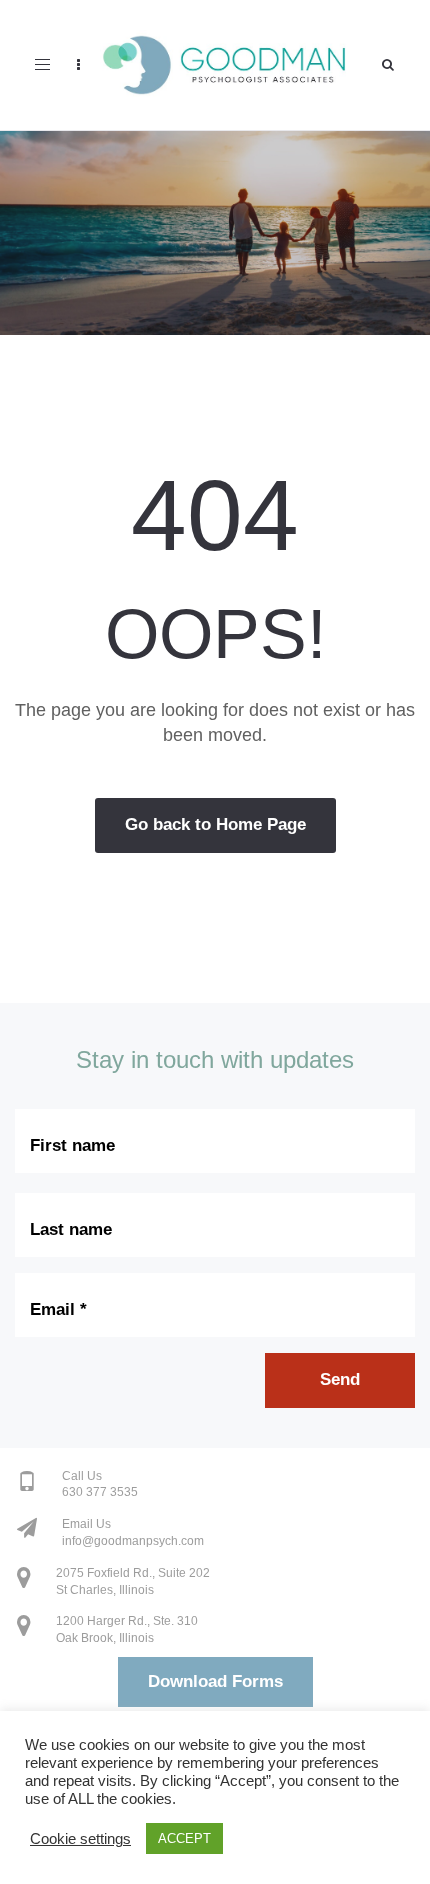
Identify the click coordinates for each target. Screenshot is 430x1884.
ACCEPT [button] (184, 1838)
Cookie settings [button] (80, 1839)
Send (340, 1379)
